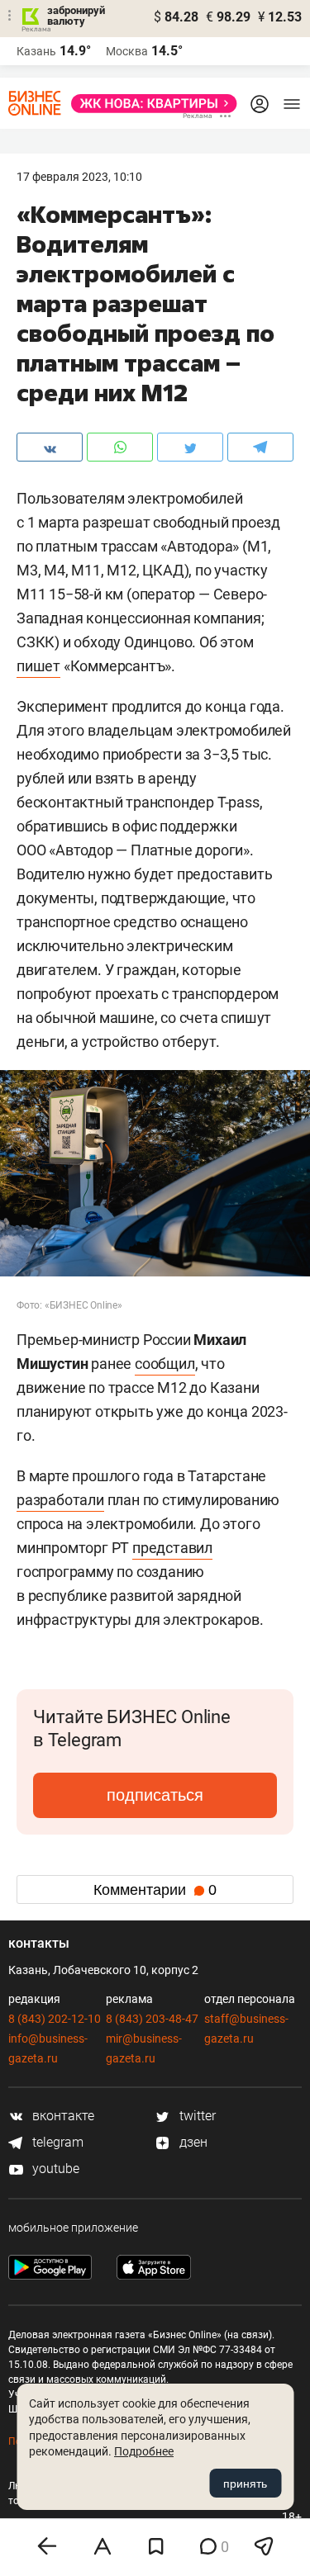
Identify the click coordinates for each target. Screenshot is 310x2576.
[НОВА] (149, 104)
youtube (54, 2169)
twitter (196, 2116)
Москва (127, 51)
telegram (56, 2142)
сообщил (165, 1364)
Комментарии (155, 1890)
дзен (192, 2142)
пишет (38, 666)
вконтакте (62, 2116)
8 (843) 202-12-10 (55, 2019)
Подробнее (144, 2451)
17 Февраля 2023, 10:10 (79, 177)
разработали (60, 1500)
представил (172, 1548)
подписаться (155, 1795)
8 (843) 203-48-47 (152, 2019)
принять (245, 2484)
